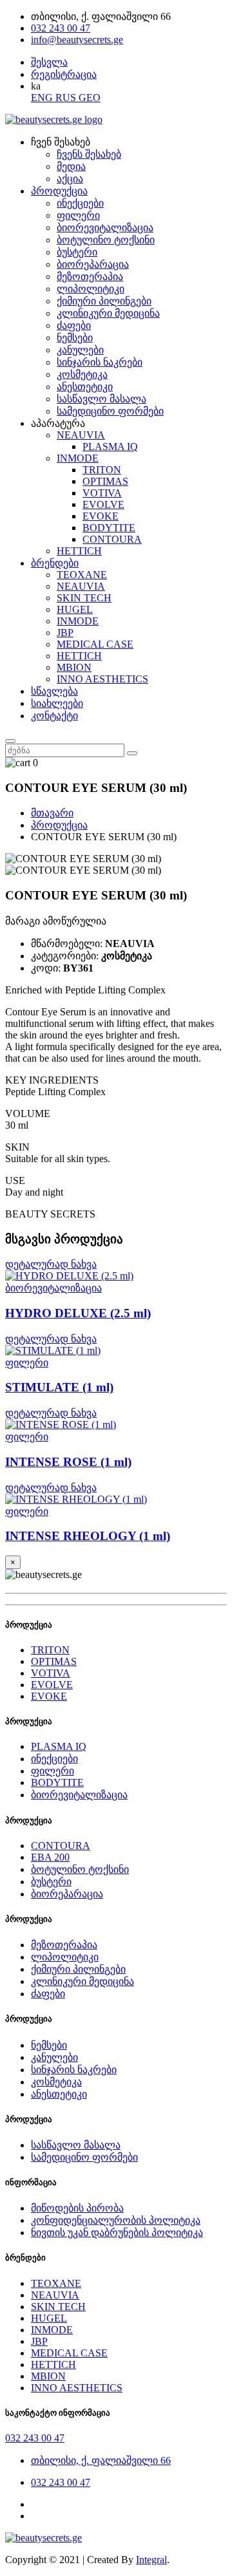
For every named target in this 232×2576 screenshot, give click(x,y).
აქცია (70, 179)
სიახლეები (57, 703)
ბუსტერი (77, 252)
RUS (67, 98)
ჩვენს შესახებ (89, 154)
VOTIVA (102, 493)
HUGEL (75, 609)
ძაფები (74, 325)
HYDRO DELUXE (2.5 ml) (78, 1313)
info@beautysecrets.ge (77, 40)
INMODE (78, 458)
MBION (74, 667)
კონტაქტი (54, 716)
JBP (65, 633)
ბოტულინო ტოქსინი (106, 240)
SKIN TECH (84, 598)
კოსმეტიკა (82, 374)
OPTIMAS (105, 481)
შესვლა (49, 62)
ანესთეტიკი (85, 387)
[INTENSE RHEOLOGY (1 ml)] (116, 1500)
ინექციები (80, 203)
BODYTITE (109, 528)
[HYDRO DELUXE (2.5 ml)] (116, 1276)
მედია (71, 166)
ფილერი (78, 215)
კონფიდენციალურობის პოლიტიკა (116, 2220)
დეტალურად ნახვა (51, 1264)
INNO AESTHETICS (102, 679)
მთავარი (52, 813)
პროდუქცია (59, 191)
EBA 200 (50, 1857)
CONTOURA (112, 539)
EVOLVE (103, 504)
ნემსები (75, 338)
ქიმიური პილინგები (104, 301)
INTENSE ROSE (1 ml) (68, 1462)
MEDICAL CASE (95, 644)
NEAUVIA (81, 435)
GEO (90, 98)
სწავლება (54, 691)
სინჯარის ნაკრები (100, 362)
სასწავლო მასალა (101, 399)
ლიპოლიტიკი (91, 289)
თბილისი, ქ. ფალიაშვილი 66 (101, 2460)
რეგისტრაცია (64, 74)
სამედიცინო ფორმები (110, 411)
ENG (43, 98)
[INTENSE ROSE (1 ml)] (116, 1425)
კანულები (80, 350)
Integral (151, 2560)
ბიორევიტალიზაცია (105, 228)
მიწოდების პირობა (77, 2208)
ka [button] (36, 86)
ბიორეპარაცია (93, 264)
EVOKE (101, 516)
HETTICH (79, 551)
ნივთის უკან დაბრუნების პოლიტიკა (117, 2233)
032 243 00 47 (61, 28)
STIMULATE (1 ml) (59, 1387)
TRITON (102, 470)
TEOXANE (82, 575)
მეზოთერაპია (90, 277)
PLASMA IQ (110, 447)
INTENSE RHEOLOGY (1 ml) (88, 1536)
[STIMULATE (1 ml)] (116, 1351)
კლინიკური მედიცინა (108, 313)
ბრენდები (55, 563)
